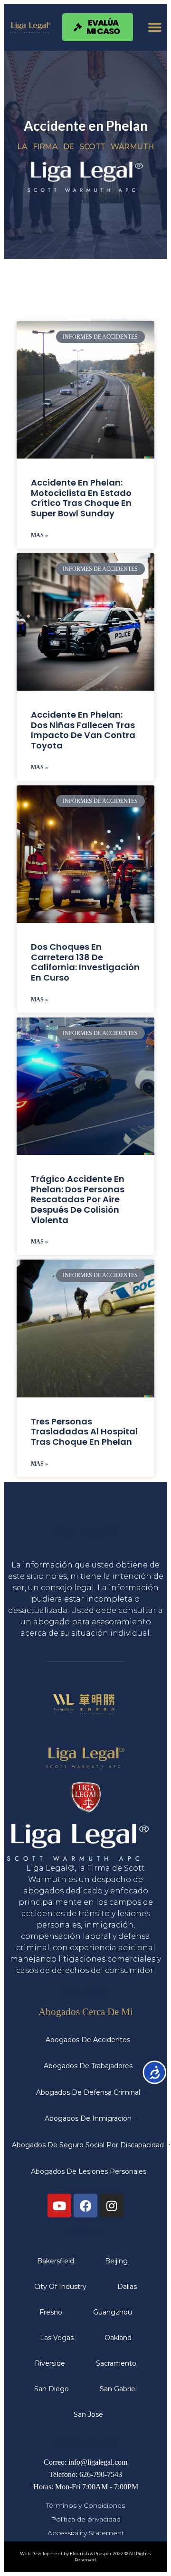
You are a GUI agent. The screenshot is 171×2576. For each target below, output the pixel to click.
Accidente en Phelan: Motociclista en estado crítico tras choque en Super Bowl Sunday (81, 498)
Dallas (127, 2287)
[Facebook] (85, 2206)
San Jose (88, 2414)
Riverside (50, 2363)
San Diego (52, 2389)
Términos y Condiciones (85, 2505)
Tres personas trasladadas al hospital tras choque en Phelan (84, 1432)
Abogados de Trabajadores (88, 2066)
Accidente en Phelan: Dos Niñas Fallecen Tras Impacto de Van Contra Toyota (83, 730)
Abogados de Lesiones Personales (89, 2171)
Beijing (116, 2261)
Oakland (118, 2338)
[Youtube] (59, 2206)
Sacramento (116, 2363)
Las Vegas (57, 2338)
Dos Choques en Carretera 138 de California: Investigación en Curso (85, 962)
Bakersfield (56, 2261)
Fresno (51, 2312)
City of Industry (60, 2287)
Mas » (39, 535)
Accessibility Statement (86, 2533)
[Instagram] (112, 2206)
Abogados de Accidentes (88, 2040)
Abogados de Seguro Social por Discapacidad (88, 2145)
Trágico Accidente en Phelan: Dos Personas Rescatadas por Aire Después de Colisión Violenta (78, 1199)
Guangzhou (113, 2312)
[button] (155, 27)
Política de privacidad (86, 2519)
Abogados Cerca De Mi (86, 2012)
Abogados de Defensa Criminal (88, 2092)
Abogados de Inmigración (88, 2118)
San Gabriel (118, 2389)
